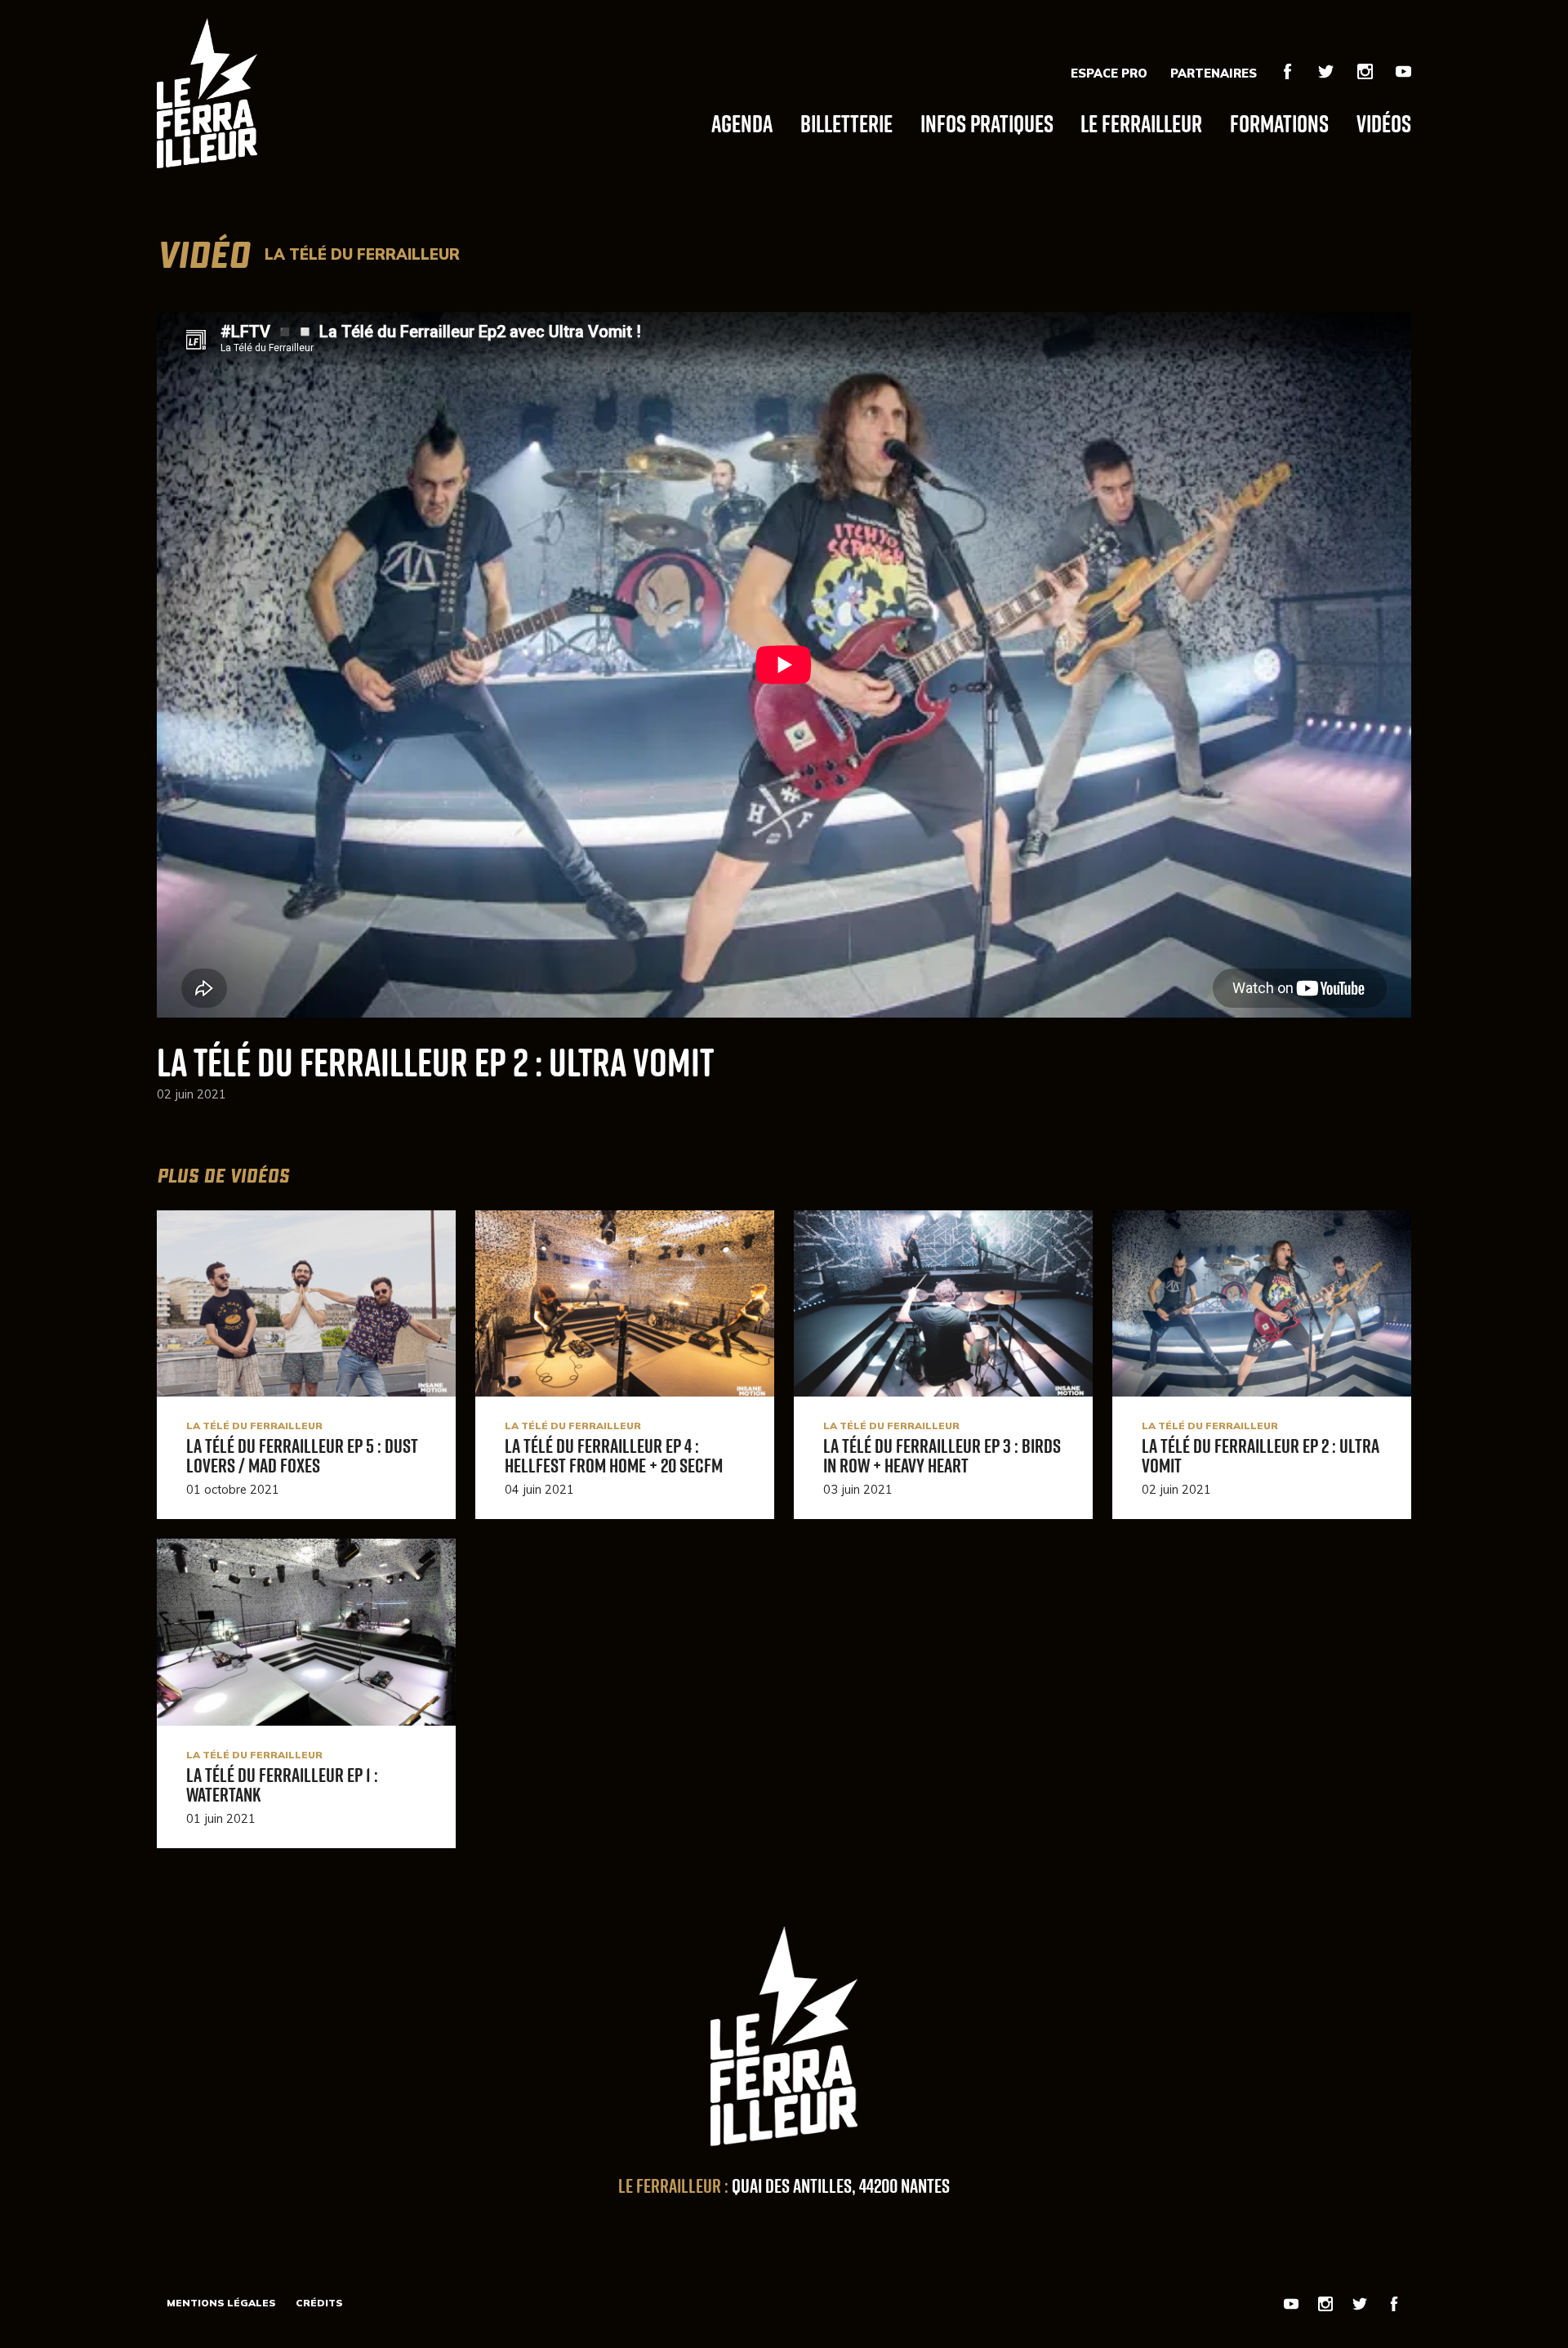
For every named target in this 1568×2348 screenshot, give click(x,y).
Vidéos (1384, 123)
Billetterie (846, 123)
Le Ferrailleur (1141, 123)
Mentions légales (221, 2303)
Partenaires (1214, 74)
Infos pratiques (987, 123)
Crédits (319, 2303)
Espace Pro (1109, 74)
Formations (1279, 123)
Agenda (742, 123)
